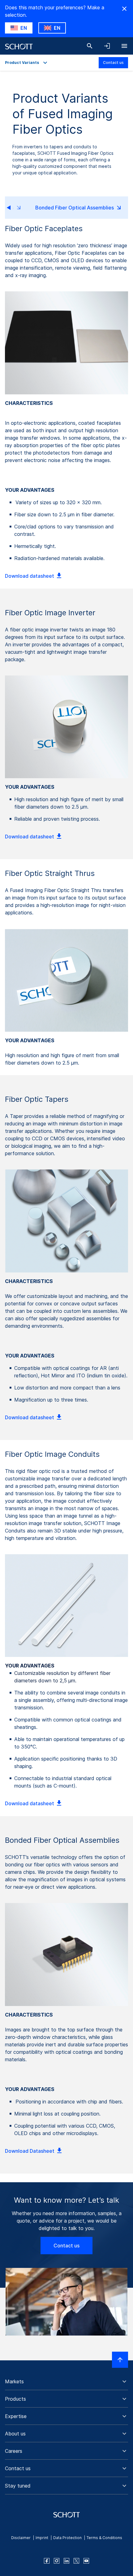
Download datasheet (30, 576)
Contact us (113, 63)
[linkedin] (66, 2561)
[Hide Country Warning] (124, 9)
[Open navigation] (124, 46)
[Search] (90, 46)
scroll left (14, 208)
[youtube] (86, 2561)
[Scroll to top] (120, 2360)
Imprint (42, 2538)
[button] (66, 2381)
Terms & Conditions (104, 2538)
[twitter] (76, 2561)
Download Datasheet (30, 2151)
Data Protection (67, 2538)
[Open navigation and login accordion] (107, 46)
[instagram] (57, 2561)
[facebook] (47, 2561)
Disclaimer (21, 2538)
